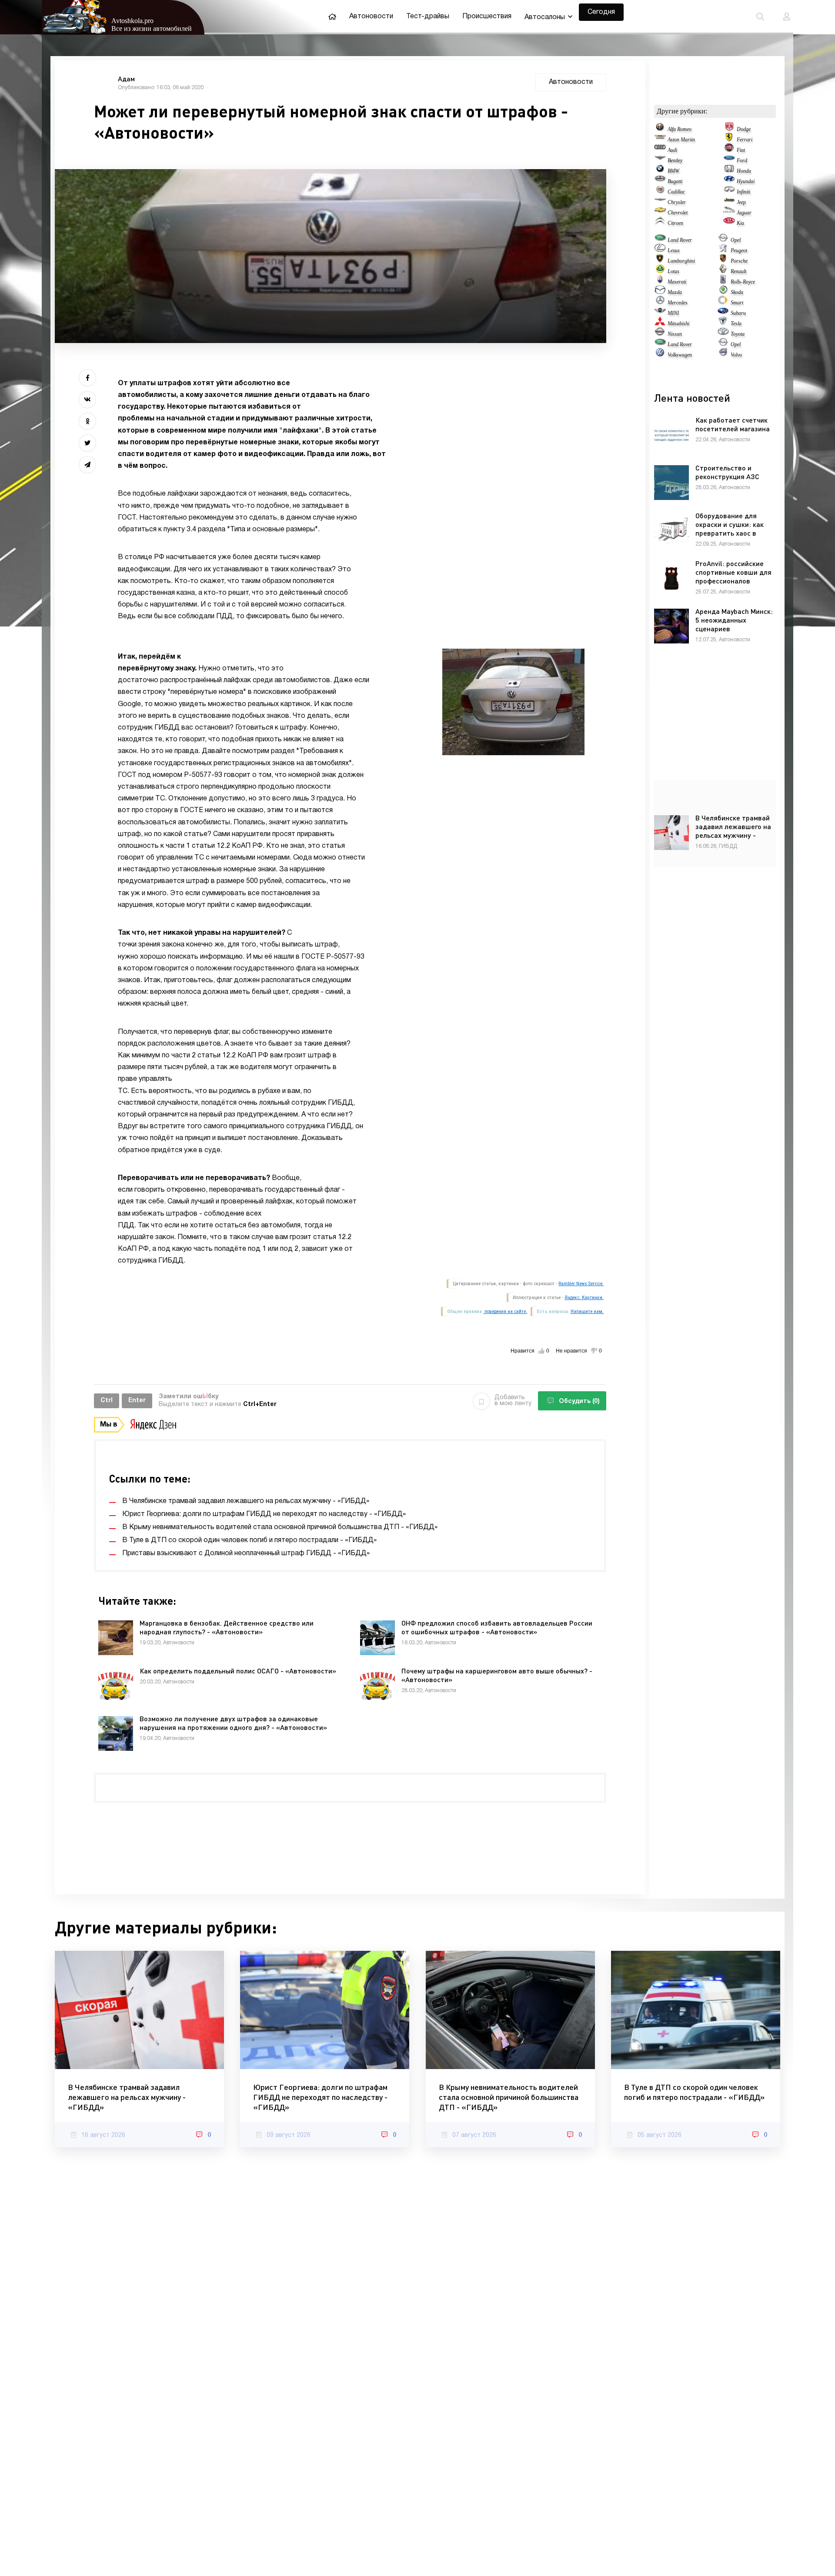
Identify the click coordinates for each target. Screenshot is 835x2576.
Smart (737, 303)
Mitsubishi (678, 323)
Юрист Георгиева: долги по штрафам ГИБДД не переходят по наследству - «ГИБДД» (320, 2097)
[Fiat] (729, 150)
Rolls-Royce (743, 282)
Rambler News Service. (581, 1284)
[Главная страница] (332, 17)
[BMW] (660, 171)
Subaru (738, 313)
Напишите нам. (587, 1311)
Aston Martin (681, 140)
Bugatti (675, 181)
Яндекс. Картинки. (584, 1298)
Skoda (737, 292)
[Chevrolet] (660, 213)
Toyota (738, 334)
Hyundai (746, 181)
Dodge (744, 129)
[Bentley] (660, 160)
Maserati (677, 282)
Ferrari (745, 140)
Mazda (675, 292)
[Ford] (729, 160)
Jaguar (744, 213)
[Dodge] (729, 129)
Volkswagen (680, 355)
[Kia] (729, 223)
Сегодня (601, 12)
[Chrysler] (660, 202)
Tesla (736, 323)
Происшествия (487, 17)
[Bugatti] (660, 181)
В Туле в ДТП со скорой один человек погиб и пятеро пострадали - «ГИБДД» (694, 2092)
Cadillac (676, 192)
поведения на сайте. (505, 1311)
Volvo (736, 355)
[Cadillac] (660, 192)
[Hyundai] (729, 181)
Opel (736, 240)
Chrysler (677, 202)
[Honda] (729, 171)
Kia (740, 223)
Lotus (673, 271)
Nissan (675, 334)
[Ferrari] (729, 140)
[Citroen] (660, 223)
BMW (673, 171)
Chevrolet (678, 213)
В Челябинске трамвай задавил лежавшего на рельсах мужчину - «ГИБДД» (127, 2097)
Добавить (513, 1401)
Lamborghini (681, 261)
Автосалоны (545, 17)
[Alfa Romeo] (660, 129)
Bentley (675, 160)
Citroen (675, 223)
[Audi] (660, 150)
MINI (673, 313)
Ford (742, 160)
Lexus (674, 250)
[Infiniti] (729, 192)
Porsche (739, 261)
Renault (738, 271)
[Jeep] (729, 202)
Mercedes (678, 303)
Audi (672, 150)
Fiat (741, 150)
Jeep (741, 202)
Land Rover (680, 240)
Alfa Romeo (680, 129)
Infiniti (743, 192)
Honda (744, 171)
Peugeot (739, 250)
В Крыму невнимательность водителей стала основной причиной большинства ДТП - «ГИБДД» (509, 2097)
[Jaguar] (729, 213)
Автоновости (371, 17)
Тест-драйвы (428, 17)
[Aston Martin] (660, 140)
